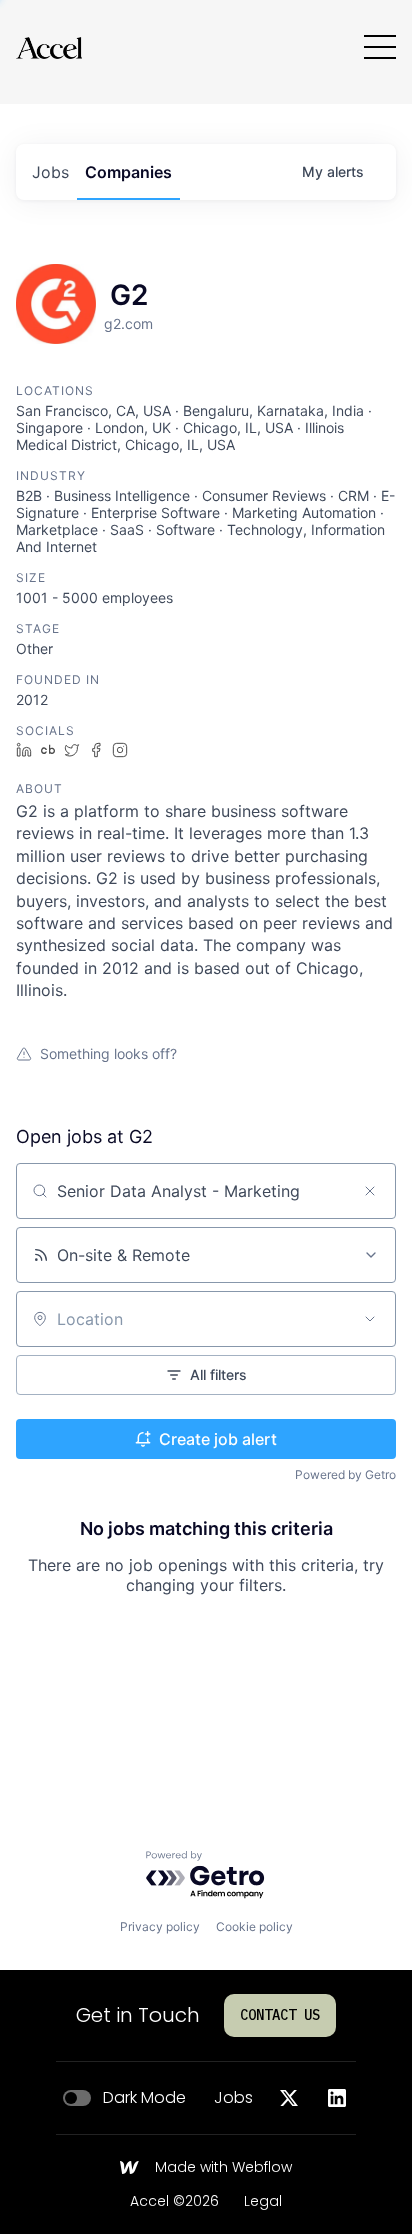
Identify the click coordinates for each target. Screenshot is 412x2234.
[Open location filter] (370, 1319)
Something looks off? (108, 1053)
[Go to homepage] (49, 47)
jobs (50, 172)
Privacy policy (160, 1926)
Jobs (233, 2098)
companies (128, 172)
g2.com (128, 323)
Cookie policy (254, 1926)
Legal (263, 2202)
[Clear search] (370, 1191)
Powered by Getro (345, 1474)
